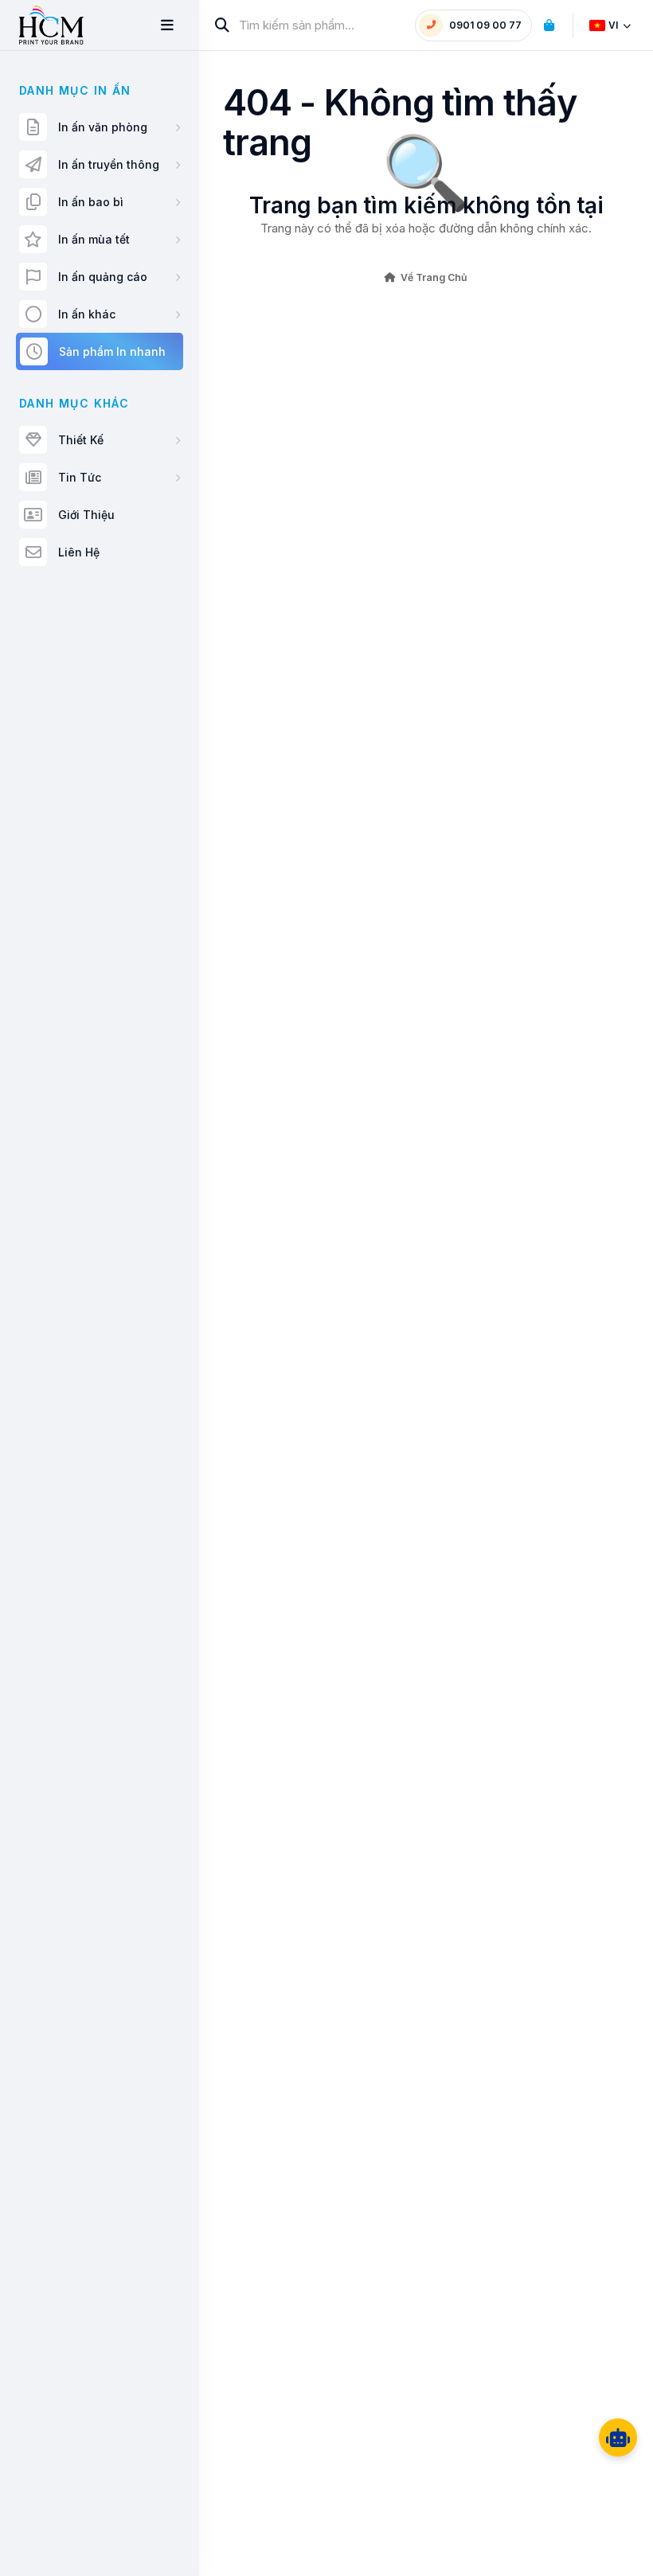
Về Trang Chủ (434, 277)
